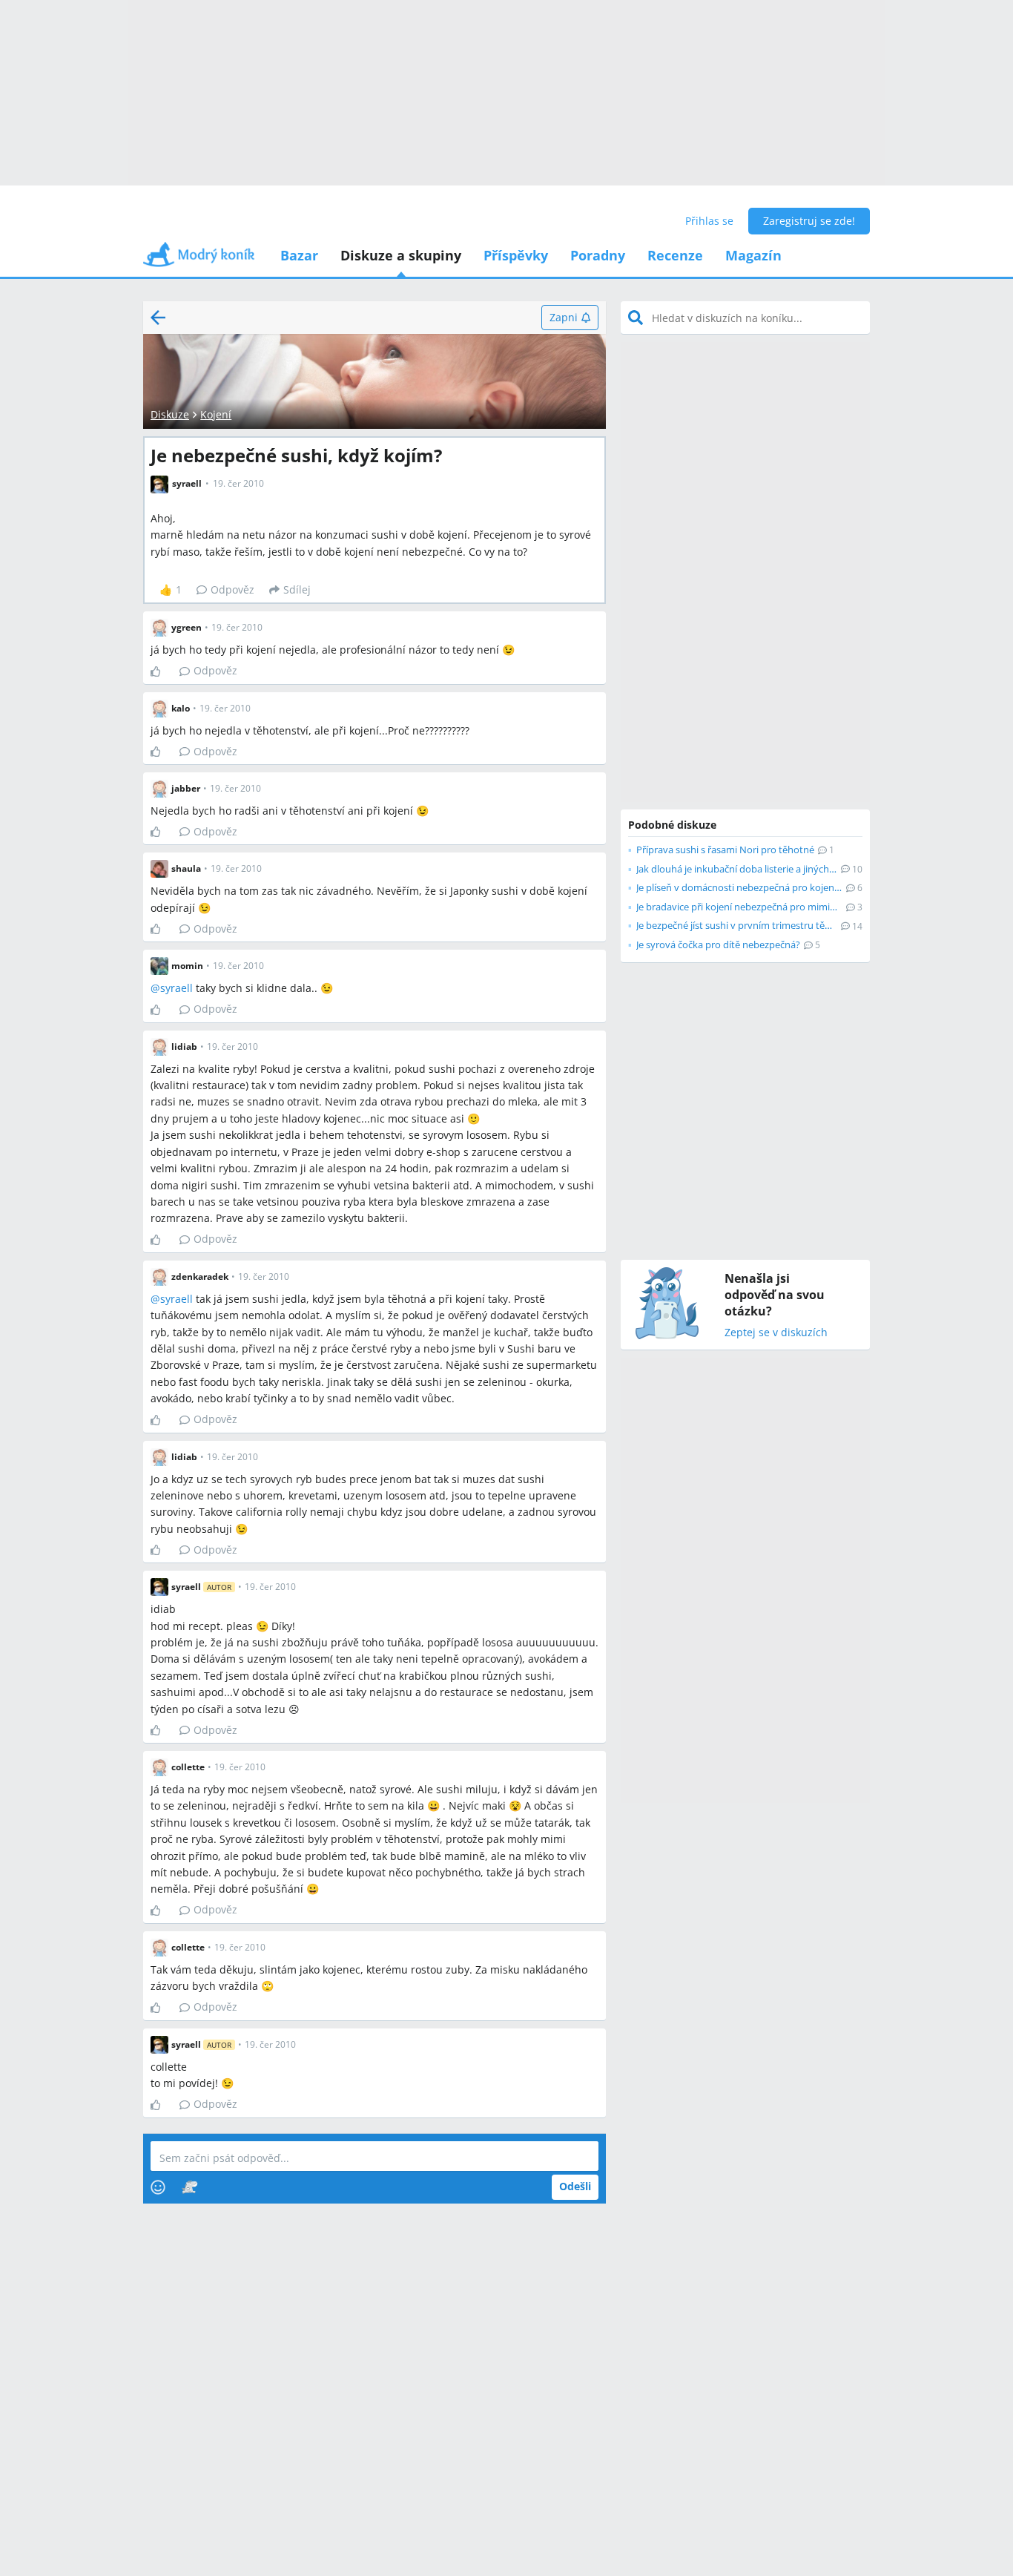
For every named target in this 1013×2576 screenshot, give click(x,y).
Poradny (598, 255)
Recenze (675, 255)
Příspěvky (516, 255)
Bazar (299, 255)
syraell (176, 988)
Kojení (216, 414)
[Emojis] (158, 2187)
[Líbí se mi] (161, 671)
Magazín (753, 255)
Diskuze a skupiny (401, 255)
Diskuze (170, 414)
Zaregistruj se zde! (809, 221)
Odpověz (232, 589)
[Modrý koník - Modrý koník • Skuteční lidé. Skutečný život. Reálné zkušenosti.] (199, 259)
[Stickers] (189, 2187)
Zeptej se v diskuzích (776, 1333)
